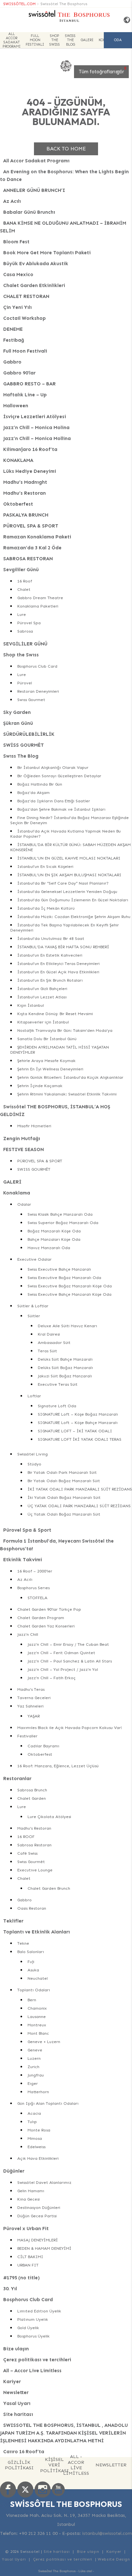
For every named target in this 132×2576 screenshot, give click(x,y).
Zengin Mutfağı (22, 1139)
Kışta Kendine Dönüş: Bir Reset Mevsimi (55, 1014)
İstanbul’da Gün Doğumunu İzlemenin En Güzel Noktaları (73, 900)
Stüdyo (34, 1464)
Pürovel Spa (29, 623)
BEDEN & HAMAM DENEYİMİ (44, 2248)
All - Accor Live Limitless (76, 2465)
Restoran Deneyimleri (38, 691)
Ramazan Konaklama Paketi (37, 537)
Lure (22, 614)
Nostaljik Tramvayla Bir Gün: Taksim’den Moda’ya (65, 1030)
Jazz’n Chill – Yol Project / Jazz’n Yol (63, 1669)
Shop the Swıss (55, 40)
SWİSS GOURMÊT (24, 745)
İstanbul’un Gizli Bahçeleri (42, 989)
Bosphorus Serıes (33, 1588)
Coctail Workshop (25, 318)
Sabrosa (25, 631)
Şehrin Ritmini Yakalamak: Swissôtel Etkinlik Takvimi (67, 1094)
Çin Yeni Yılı (17, 307)
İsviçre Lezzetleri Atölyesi (35, 417)
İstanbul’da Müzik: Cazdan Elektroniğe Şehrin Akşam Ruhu (74, 917)
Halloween (16, 406)
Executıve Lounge (35, 1870)
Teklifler (13, 1921)
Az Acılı (12, 201)
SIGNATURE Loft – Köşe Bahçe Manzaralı (78, 1423)
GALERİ (87, 40)
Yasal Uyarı (17, 2403)
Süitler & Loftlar (33, 1306)
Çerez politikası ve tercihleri (37, 2360)
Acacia (34, 2113)
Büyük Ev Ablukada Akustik (36, 264)
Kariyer (12, 2382)
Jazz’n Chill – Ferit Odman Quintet (61, 1653)
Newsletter (16, 2392)
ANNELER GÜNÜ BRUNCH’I (34, 190)
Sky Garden (17, 712)
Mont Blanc (38, 2033)
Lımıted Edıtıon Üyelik (39, 2311)
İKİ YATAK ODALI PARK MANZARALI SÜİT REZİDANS (80, 1489)
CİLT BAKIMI (30, 2257)
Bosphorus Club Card (37, 666)
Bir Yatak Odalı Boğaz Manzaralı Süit (64, 1481)
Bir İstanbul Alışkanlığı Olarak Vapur (53, 767)
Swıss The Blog (70, 40)
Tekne (23, 1943)
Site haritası (18, 2414)
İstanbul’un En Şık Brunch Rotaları (50, 980)
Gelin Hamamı (31, 2191)
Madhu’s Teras (31, 1689)
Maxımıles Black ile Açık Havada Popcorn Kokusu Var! (70, 1728)
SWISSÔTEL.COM (19, 4)
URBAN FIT (28, 2265)
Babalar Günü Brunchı (29, 212)
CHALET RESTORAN (26, 296)
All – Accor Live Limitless (32, 2371)
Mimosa (35, 2138)
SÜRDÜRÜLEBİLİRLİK (29, 734)
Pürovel (25, 683)
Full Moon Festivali (35, 40)
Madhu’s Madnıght (25, 482)
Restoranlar (17, 1779)
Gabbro (12, 362)
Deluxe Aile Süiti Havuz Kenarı (67, 1326)
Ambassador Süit (54, 1342)
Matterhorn (38, 2092)
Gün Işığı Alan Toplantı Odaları (48, 2103)
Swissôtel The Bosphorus (64, 4)
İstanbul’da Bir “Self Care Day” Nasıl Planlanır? (63, 883)
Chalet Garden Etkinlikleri (34, 285)
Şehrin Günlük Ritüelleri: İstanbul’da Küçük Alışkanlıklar (70, 1077)
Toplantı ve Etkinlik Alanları (37, 1932)
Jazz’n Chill (28, 1634)
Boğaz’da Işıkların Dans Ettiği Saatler (54, 801)
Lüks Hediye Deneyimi (30, 471)
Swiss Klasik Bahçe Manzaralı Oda (60, 1214)
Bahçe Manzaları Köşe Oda (54, 1239)
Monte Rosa (39, 2130)
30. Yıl (10, 2289)
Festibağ (14, 340)
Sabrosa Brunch (32, 1790)
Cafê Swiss (27, 1853)
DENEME (13, 329)
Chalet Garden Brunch (49, 1888)
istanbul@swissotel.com (107, 2533)
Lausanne (37, 2017)
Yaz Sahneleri (30, 1706)
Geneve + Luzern (44, 2042)
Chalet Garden (32, 1798)
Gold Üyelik (28, 2328)
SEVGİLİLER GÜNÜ (25, 644)
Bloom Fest (16, 242)
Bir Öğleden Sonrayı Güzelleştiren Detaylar (59, 776)
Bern (32, 2000)
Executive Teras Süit (58, 1384)
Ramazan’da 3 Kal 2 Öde (32, 548)
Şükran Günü (18, 723)
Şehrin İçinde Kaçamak (40, 1086)
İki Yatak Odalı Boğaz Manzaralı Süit (64, 1497)
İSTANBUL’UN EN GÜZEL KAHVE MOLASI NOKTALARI (69, 858)
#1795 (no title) (21, 2278)
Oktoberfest (18, 504)
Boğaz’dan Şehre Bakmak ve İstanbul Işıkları (61, 809)
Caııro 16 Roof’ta (24, 2452)
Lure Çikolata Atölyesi (49, 1817)
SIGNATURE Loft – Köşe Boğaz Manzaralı (78, 1414)
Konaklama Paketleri (38, 606)
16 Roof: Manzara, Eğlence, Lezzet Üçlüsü (58, 1766)
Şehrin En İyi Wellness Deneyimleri (50, 1069)
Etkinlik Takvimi (23, 1560)
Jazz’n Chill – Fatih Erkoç (52, 1678)
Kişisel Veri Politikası (54, 2465)
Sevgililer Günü (21, 570)
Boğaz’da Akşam (33, 793)
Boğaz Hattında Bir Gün (40, 784)
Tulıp (32, 2122)
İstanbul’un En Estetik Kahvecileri (50, 955)
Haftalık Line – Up (25, 395)
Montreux (37, 2025)
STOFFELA (37, 1598)
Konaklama (17, 1193)
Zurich (33, 2067)
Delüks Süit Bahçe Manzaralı (65, 1359)
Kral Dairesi (49, 1334)
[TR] (125, 20)
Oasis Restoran (32, 1908)
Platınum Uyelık (33, 2319)
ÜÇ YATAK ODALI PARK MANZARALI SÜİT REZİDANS (79, 1506)
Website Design (114, 2559)
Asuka (33, 1970)
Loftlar (34, 1396)
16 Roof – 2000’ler (35, 1571)
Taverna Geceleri (34, 1698)
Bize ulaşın (16, 2349)
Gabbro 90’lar (19, 373)
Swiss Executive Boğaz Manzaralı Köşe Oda (70, 1286)
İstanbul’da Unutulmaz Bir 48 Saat (51, 938)
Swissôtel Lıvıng (33, 1454)
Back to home (66, 149)
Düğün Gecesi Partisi (37, 2216)
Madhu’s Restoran (25, 493)
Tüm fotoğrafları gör (101, 72)
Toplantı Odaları (34, 1990)
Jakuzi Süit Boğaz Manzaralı (65, 1376)
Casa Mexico (18, 275)
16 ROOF (26, 1837)
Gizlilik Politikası (19, 2465)
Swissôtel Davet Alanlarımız (44, 2182)
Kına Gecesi (29, 2199)
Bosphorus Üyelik (33, 2336)
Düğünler (14, 2171)
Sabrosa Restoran (34, 1845)
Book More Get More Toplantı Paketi (47, 253)
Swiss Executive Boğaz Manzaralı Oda (64, 1278)
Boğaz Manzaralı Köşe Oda (54, 1231)
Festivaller (27, 1736)
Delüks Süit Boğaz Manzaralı (65, 1368)
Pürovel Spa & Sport (27, 1530)
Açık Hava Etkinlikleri (38, 2158)
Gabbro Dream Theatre (40, 598)
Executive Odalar (34, 1259)
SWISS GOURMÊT (34, 1169)
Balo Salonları (31, 1952)
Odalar (24, 1204)
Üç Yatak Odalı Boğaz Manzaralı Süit (64, 1514)
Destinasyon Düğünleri (39, 2207)
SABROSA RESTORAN (28, 559)
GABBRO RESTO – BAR (29, 384)
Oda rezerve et (118, 43)
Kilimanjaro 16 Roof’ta (30, 449)
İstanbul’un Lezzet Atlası (42, 997)
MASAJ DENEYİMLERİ (38, 2240)
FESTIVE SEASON (24, 1149)
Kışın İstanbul (31, 1005)
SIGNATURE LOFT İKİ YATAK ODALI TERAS (80, 1439)
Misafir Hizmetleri (34, 1126)
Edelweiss (37, 2147)
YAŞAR (34, 1716)
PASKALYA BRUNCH (26, 515)
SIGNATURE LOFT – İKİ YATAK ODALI (75, 1431)
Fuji (31, 1962)
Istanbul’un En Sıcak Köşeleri (45, 866)
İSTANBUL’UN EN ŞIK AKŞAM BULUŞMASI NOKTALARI (69, 875)
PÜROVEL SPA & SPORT (31, 526)
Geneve (35, 2050)
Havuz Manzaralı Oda (49, 1248)
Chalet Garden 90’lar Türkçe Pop (49, 1609)
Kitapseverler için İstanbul (43, 1022)
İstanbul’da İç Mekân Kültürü (46, 908)
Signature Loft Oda (57, 1406)
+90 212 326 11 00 (38, 2533)
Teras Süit (47, 1351)
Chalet (24, 589)
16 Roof (25, 581)
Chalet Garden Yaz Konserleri (46, 1626)
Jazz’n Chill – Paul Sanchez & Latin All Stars (70, 1661)
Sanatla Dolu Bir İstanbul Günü (47, 1039)
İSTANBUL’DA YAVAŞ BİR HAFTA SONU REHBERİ (63, 947)
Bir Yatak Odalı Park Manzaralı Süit (62, 1472)
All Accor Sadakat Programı (12, 40)
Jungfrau (36, 2075)
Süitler (34, 1316)
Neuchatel (38, 1978)
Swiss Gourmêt (31, 1862)
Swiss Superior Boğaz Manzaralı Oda (63, 1223)
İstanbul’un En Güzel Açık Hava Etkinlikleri (58, 972)
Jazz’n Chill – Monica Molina (36, 428)
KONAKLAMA (18, 460)
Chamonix (37, 2008)
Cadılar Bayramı (43, 1746)
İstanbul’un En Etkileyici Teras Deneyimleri (58, 964)
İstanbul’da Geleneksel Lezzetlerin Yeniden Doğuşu (67, 892)
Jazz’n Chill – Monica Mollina (37, 438)
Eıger (33, 2083)
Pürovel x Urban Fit (26, 2229)
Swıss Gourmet (31, 700)
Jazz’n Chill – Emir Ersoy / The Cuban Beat (68, 1644)
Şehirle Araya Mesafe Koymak (46, 1061)
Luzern (34, 2058)
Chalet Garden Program (41, 1618)
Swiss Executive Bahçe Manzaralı (59, 1269)
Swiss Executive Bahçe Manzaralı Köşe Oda (70, 1294)
